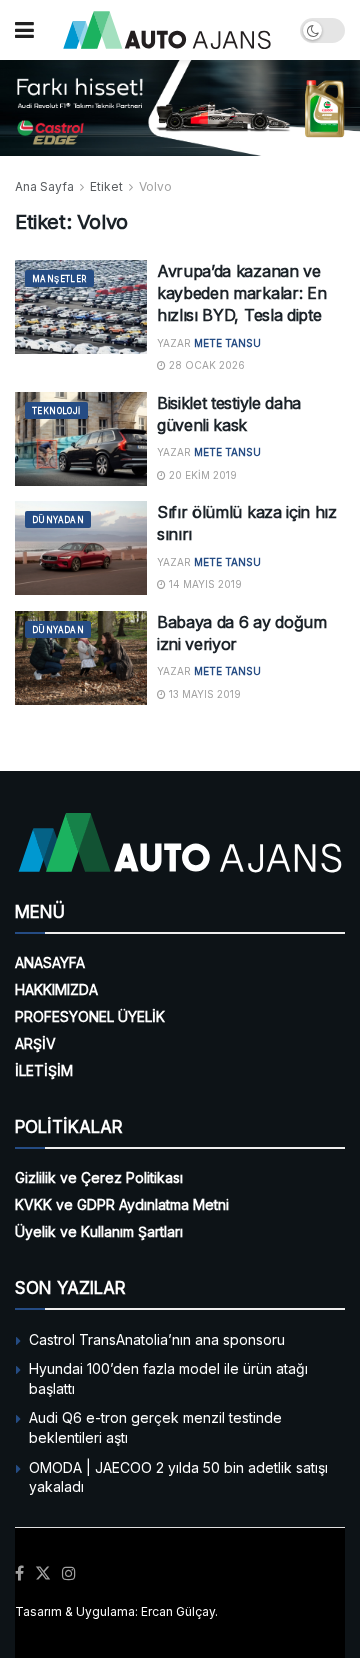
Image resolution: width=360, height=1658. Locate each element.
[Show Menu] (24, 30)
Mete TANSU (227, 343)
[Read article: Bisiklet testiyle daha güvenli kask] (81, 439)
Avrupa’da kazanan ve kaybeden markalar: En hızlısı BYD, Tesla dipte (241, 293)
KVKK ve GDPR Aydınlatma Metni (122, 1204)
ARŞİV (35, 1043)
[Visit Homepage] (167, 30)
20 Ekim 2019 (201, 475)
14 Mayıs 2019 (204, 584)
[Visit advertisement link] (180, 108)
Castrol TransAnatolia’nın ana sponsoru (157, 1339)
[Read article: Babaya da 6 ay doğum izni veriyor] (81, 658)
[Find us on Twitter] (43, 1574)
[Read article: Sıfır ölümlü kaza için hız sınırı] (81, 548)
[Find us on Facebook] (19, 1574)
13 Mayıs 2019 (203, 694)
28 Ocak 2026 (205, 365)
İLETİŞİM (44, 1070)
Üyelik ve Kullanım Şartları (99, 1231)
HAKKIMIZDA (56, 989)
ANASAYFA (50, 962)
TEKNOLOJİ (56, 411)
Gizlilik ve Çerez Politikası (99, 1177)
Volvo (155, 186)
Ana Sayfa (44, 186)
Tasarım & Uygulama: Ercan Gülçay (115, 1611)
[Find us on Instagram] (69, 1574)
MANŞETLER (59, 279)
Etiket (106, 186)
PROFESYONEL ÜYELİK (90, 1016)
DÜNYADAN (58, 520)
